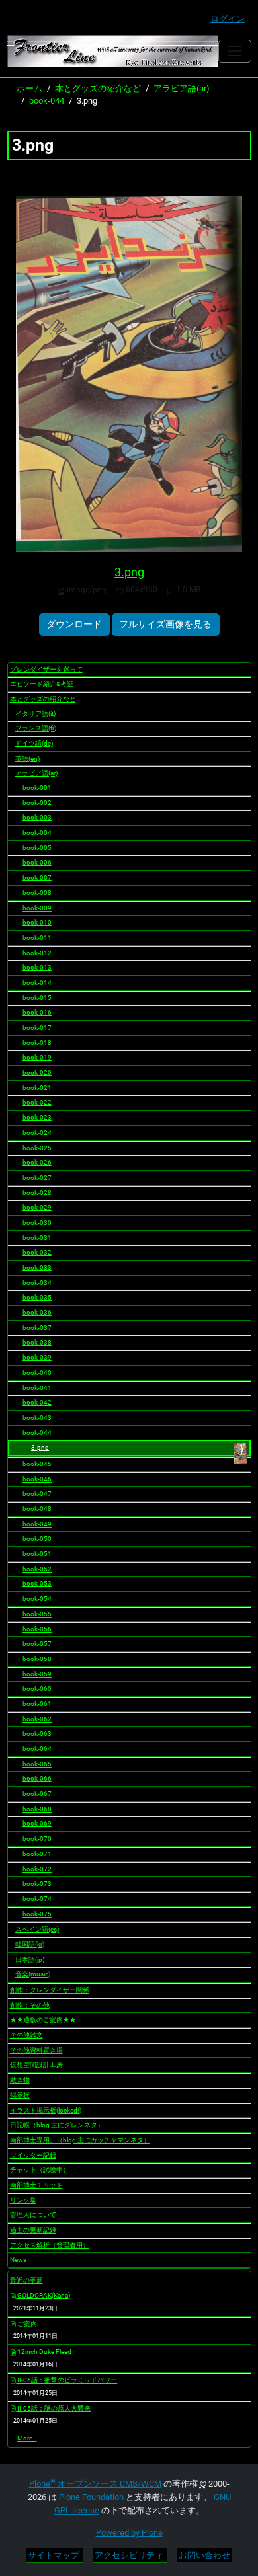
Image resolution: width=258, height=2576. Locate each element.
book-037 (37, 1328)
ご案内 (26, 2324)
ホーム (29, 88)
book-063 (37, 1734)
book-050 (37, 1539)
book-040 (37, 1373)
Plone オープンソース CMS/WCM (95, 2484)
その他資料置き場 (36, 2050)
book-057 (37, 1644)
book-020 (37, 1073)
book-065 (37, 1764)
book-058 (37, 1659)
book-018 (37, 1043)
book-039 (37, 1357)
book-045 (37, 1464)
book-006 (37, 862)
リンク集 (23, 2200)
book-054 (37, 1599)
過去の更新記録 (33, 2230)
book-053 (37, 1583)
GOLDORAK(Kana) (43, 2295)
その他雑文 (26, 2035)
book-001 (37, 788)
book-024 (37, 1133)
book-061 (37, 1704)
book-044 (47, 101)
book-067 (37, 1794)
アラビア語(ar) (182, 88)
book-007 (37, 878)
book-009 (37, 908)
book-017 (37, 1028)
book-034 (37, 1283)
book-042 (37, 1402)
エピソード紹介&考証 (42, 684)
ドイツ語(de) (34, 743)
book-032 (37, 1252)
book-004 (37, 833)
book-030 (37, 1223)
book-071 (37, 1854)
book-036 (37, 1312)
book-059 (37, 1674)
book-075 (37, 1914)
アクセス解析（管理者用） (50, 2245)
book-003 (37, 817)
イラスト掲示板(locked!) (46, 2110)
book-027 (37, 1178)
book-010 (37, 922)
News (18, 2260)
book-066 (37, 1778)
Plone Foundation (91, 2497)
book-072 (37, 1869)
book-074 (37, 1899)
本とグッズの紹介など (98, 88)
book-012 (37, 953)
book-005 (37, 848)
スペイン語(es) (37, 1929)
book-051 (37, 1554)
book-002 (37, 803)
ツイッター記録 (33, 2155)
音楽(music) (33, 1974)
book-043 (37, 1418)
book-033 (37, 1268)
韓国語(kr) (30, 1944)
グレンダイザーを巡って (46, 669)
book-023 (37, 1117)
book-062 (37, 1719)
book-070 (37, 1839)
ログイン (228, 19)
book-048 (37, 1509)
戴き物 (20, 2080)
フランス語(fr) (36, 728)
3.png (129, 572)
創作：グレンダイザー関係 (50, 1990)
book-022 (37, 1102)
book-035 (37, 1297)
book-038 (37, 1342)
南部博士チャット (36, 2185)
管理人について (33, 2215)
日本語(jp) (30, 1960)
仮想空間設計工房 (36, 2065)
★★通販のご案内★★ (43, 2020)
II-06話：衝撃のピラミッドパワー (66, 2380)
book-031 (37, 1238)
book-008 (37, 893)
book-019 (37, 1057)
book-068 (37, 1809)
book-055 (37, 1614)
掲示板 (20, 2095)
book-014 (37, 983)
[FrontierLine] (113, 51)
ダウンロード (74, 624)
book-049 (37, 1524)
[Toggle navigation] (235, 51)
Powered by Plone (129, 2533)
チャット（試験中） (40, 2170)
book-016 (37, 1012)
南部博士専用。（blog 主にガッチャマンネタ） (80, 2140)
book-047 (37, 1494)
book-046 (37, 1479)
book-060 (37, 1689)
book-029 (37, 1207)
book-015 (37, 998)
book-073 (37, 1884)
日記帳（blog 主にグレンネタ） (57, 2125)
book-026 (37, 1162)
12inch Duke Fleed (44, 2352)
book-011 (37, 938)
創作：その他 (30, 2005)
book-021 (37, 1088)
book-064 (37, 1749)
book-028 (37, 1193)
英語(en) (27, 759)
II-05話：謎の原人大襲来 (53, 2408)
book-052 (37, 1569)
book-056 (37, 1629)
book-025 (37, 1148)
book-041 (37, 1388)
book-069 (37, 1823)
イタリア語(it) (35, 714)
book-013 (37, 967)
